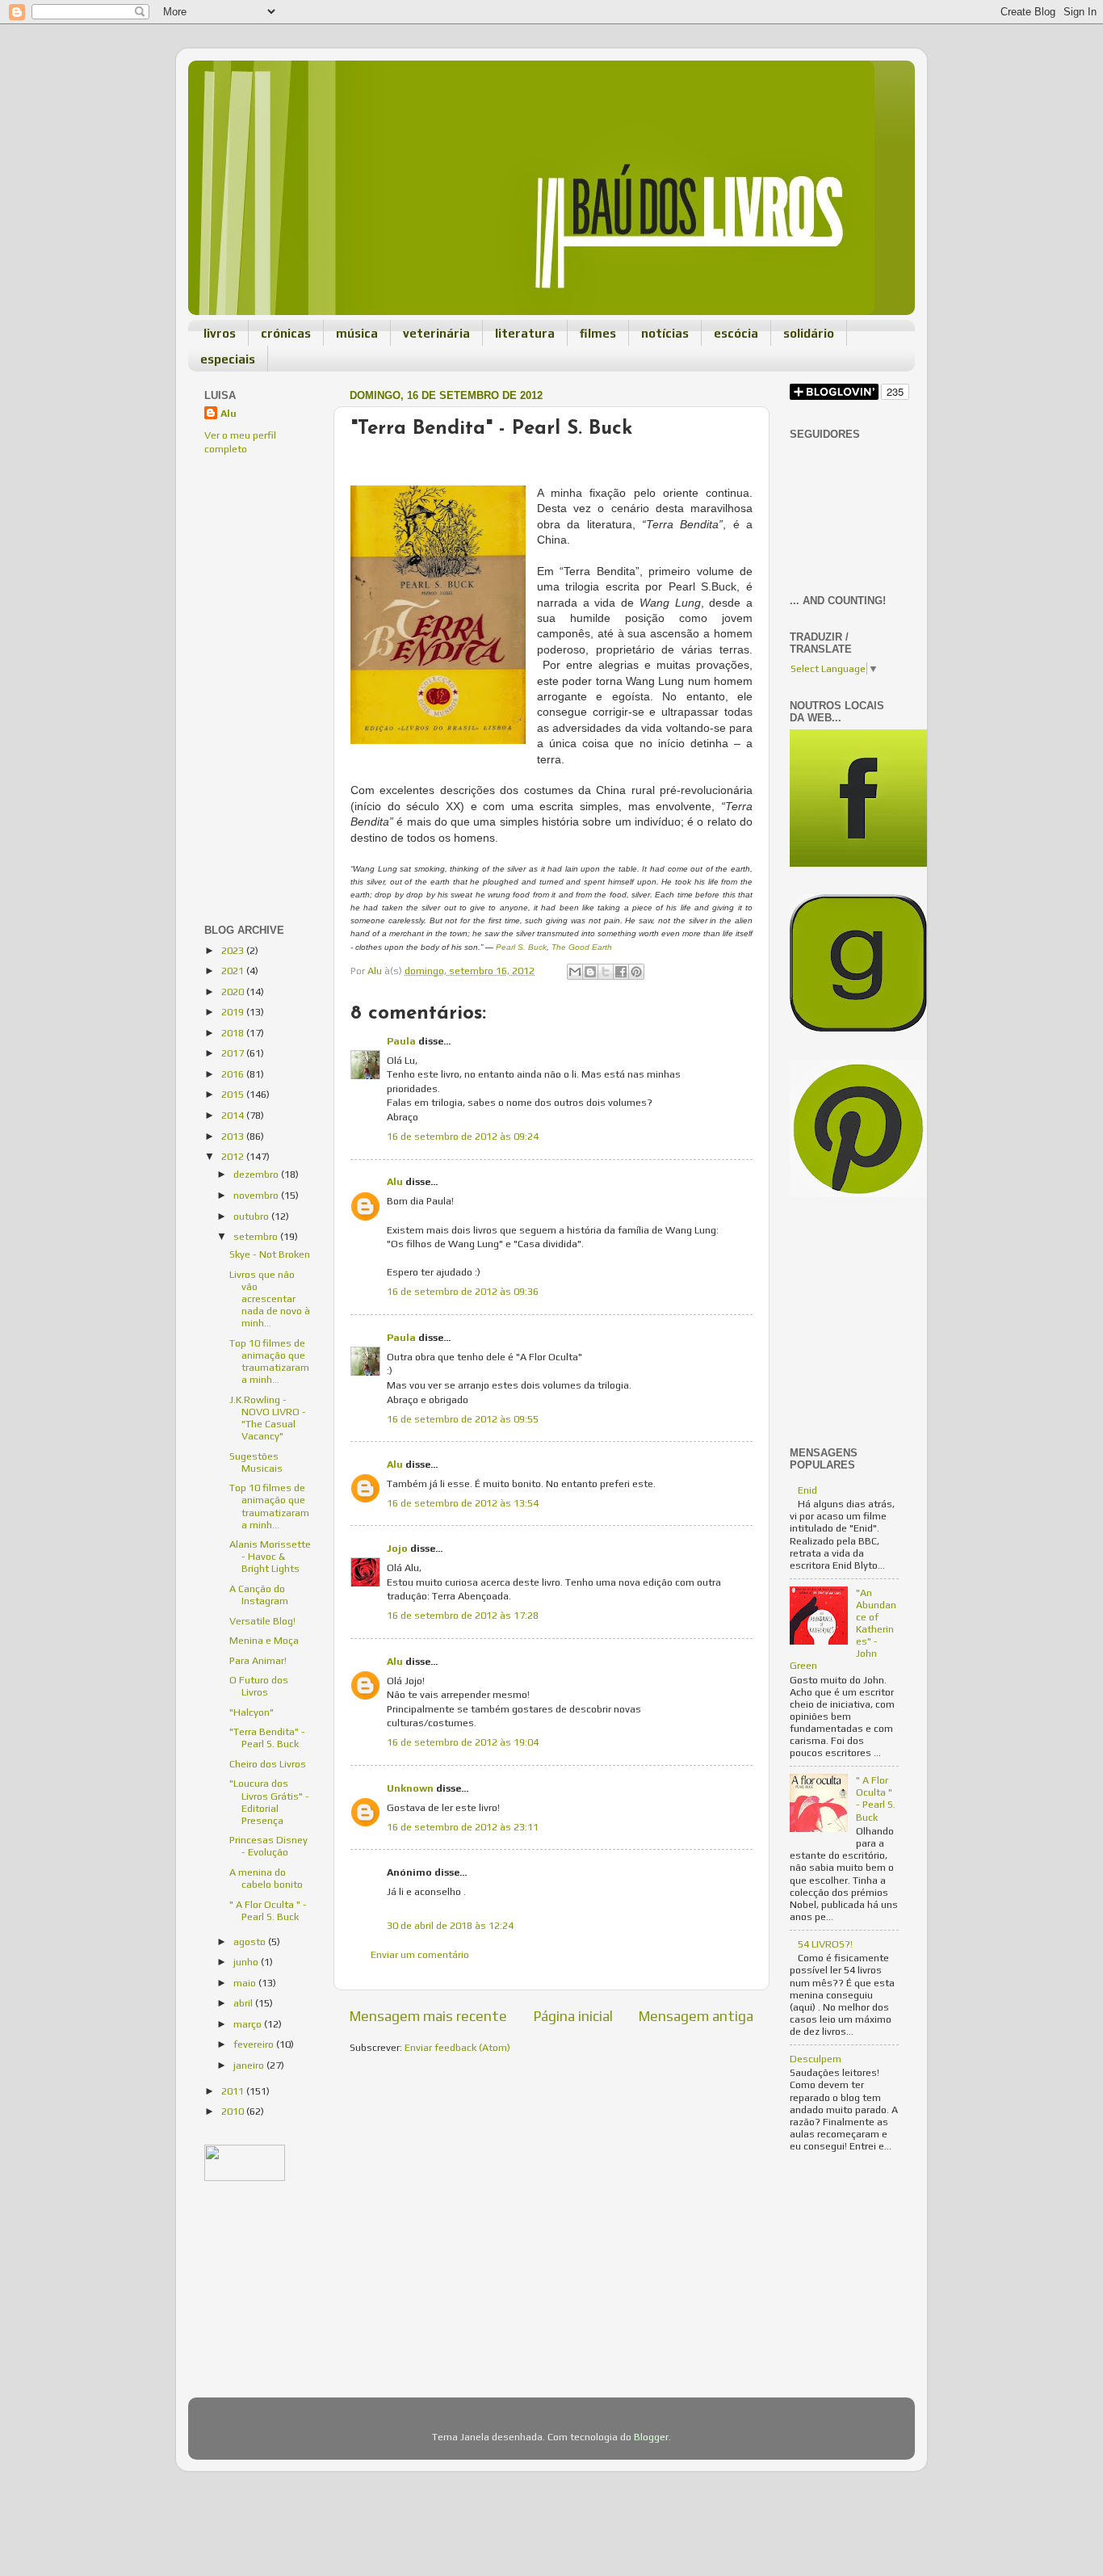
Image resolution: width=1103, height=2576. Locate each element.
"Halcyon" (252, 1712)
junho (247, 1962)
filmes (598, 333)
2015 (234, 1094)
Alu (395, 1181)
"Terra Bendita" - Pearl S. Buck (267, 1738)
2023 (234, 950)
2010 (234, 2111)
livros (220, 333)
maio (246, 1983)
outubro (252, 1216)
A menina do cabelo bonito (266, 1878)
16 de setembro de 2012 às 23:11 (463, 1827)
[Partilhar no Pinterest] (636, 972)
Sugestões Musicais (256, 1462)
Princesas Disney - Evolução (268, 1846)
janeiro (250, 2065)
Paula (401, 1041)
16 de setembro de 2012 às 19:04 (463, 1742)
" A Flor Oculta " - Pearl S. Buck (268, 1910)
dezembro (257, 1174)
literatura (525, 333)
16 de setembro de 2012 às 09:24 (463, 1136)
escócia (736, 333)
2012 (234, 1156)
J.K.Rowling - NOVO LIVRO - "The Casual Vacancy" (268, 1418)
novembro (257, 1195)
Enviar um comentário (420, 1954)
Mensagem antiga (696, 2016)
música (357, 333)
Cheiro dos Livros (268, 1764)
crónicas (286, 333)
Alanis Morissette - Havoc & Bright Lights (270, 1556)
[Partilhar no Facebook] (621, 972)
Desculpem (816, 2059)
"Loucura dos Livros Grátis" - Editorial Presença (269, 1801)
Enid (807, 1490)
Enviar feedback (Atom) (457, 2047)
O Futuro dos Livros (259, 1686)
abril (244, 2003)
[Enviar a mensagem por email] (575, 972)
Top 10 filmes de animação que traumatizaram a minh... (269, 1361)
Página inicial (573, 2016)
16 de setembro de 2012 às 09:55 (463, 1419)
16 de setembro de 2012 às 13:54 (463, 1503)
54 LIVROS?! (825, 1944)
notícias (665, 333)
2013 (234, 1136)
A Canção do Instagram (259, 1595)
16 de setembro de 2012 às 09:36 (463, 1291)
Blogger (651, 2437)
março (249, 2024)
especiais (228, 359)
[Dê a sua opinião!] (590, 972)
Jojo (397, 1548)
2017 (234, 1053)
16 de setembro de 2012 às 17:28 (463, 1615)
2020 (234, 992)
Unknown (410, 1788)
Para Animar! (258, 1660)
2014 (234, 1115)
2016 (234, 1074)
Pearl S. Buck (521, 947)
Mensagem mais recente (428, 2016)
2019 (234, 1012)
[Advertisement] (253, 578)
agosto (251, 1941)
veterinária (436, 333)
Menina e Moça (264, 1640)
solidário (809, 333)
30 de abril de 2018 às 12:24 (450, 1925)
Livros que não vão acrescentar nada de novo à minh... (270, 1299)
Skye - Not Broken (270, 1254)
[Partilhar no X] (606, 972)
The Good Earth (582, 947)
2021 (234, 971)
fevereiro (255, 2044)
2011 (234, 2091)
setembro (257, 1236)
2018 (234, 1033)
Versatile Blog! (262, 1621)
